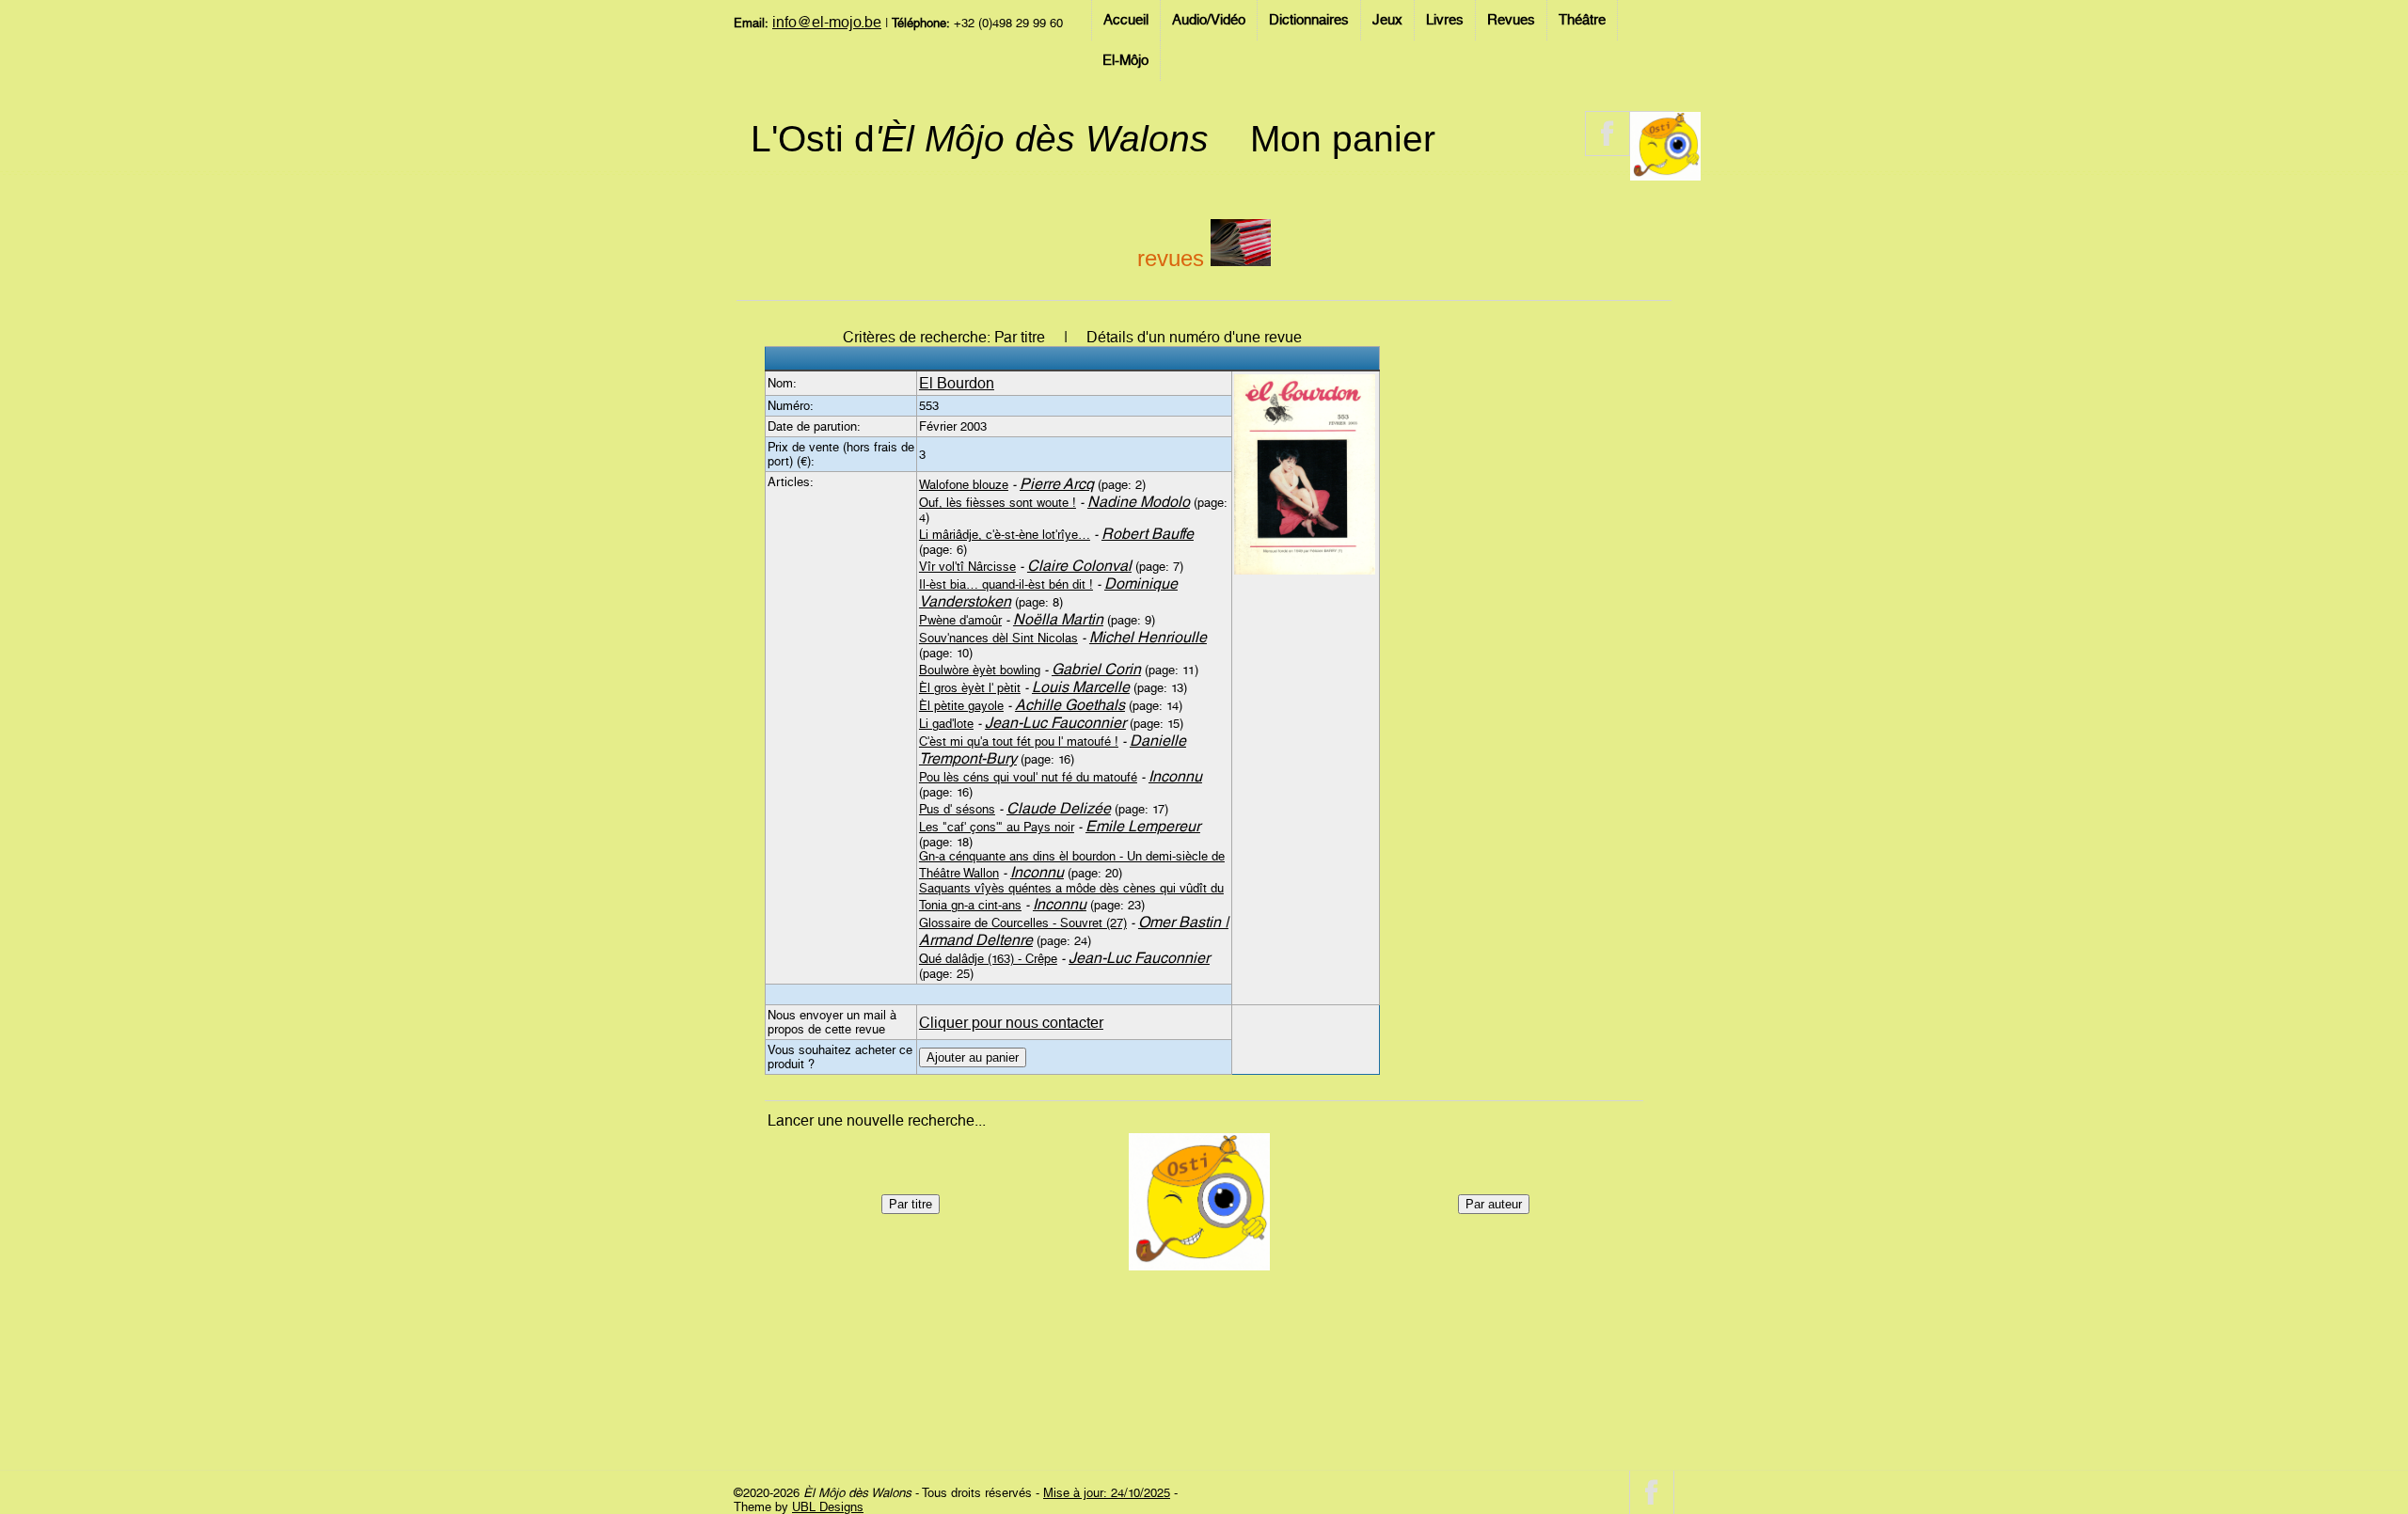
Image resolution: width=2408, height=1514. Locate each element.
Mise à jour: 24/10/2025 (1107, 1493)
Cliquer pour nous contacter (1011, 1023)
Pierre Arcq (1057, 484)
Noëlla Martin (1058, 619)
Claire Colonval (1079, 566)
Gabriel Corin (1096, 669)
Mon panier (1343, 139)
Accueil (1126, 20)
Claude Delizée (1059, 808)
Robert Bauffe (1148, 534)
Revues (1511, 20)
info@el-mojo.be (827, 22)
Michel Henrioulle (1148, 637)
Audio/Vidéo (1209, 20)
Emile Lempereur (1143, 826)
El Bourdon (957, 383)
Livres (1445, 20)
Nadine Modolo (1139, 502)
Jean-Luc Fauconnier (1055, 723)
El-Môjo (1125, 60)
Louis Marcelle (1081, 687)
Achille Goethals (1070, 705)
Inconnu (1175, 776)
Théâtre (1582, 20)
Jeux (1387, 20)
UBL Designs (828, 1507)
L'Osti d (980, 139)
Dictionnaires (1309, 20)
